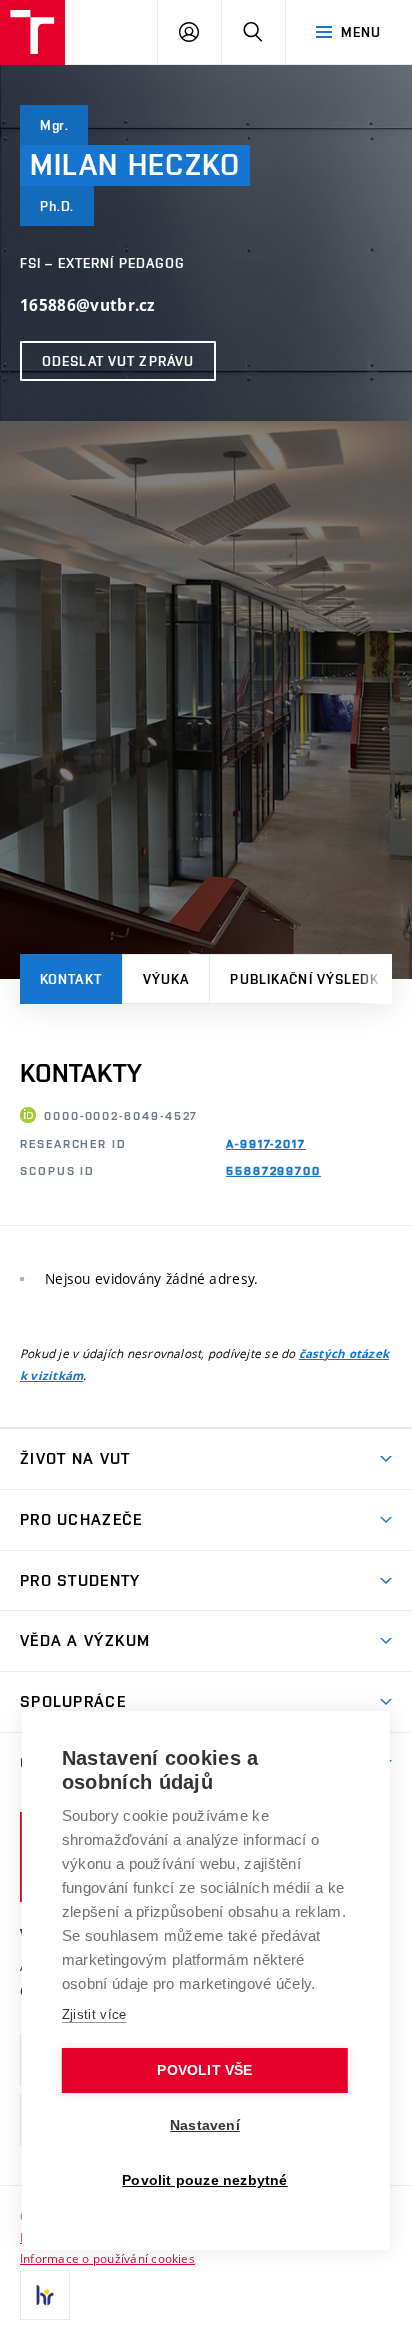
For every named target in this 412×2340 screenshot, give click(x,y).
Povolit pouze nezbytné (204, 2180)
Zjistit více (94, 2014)
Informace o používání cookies (107, 2258)
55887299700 (273, 1171)
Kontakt (71, 979)
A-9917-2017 (266, 1144)
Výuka (166, 979)
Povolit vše (204, 2070)
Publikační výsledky (309, 979)
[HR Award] (45, 2295)
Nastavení (205, 2125)
